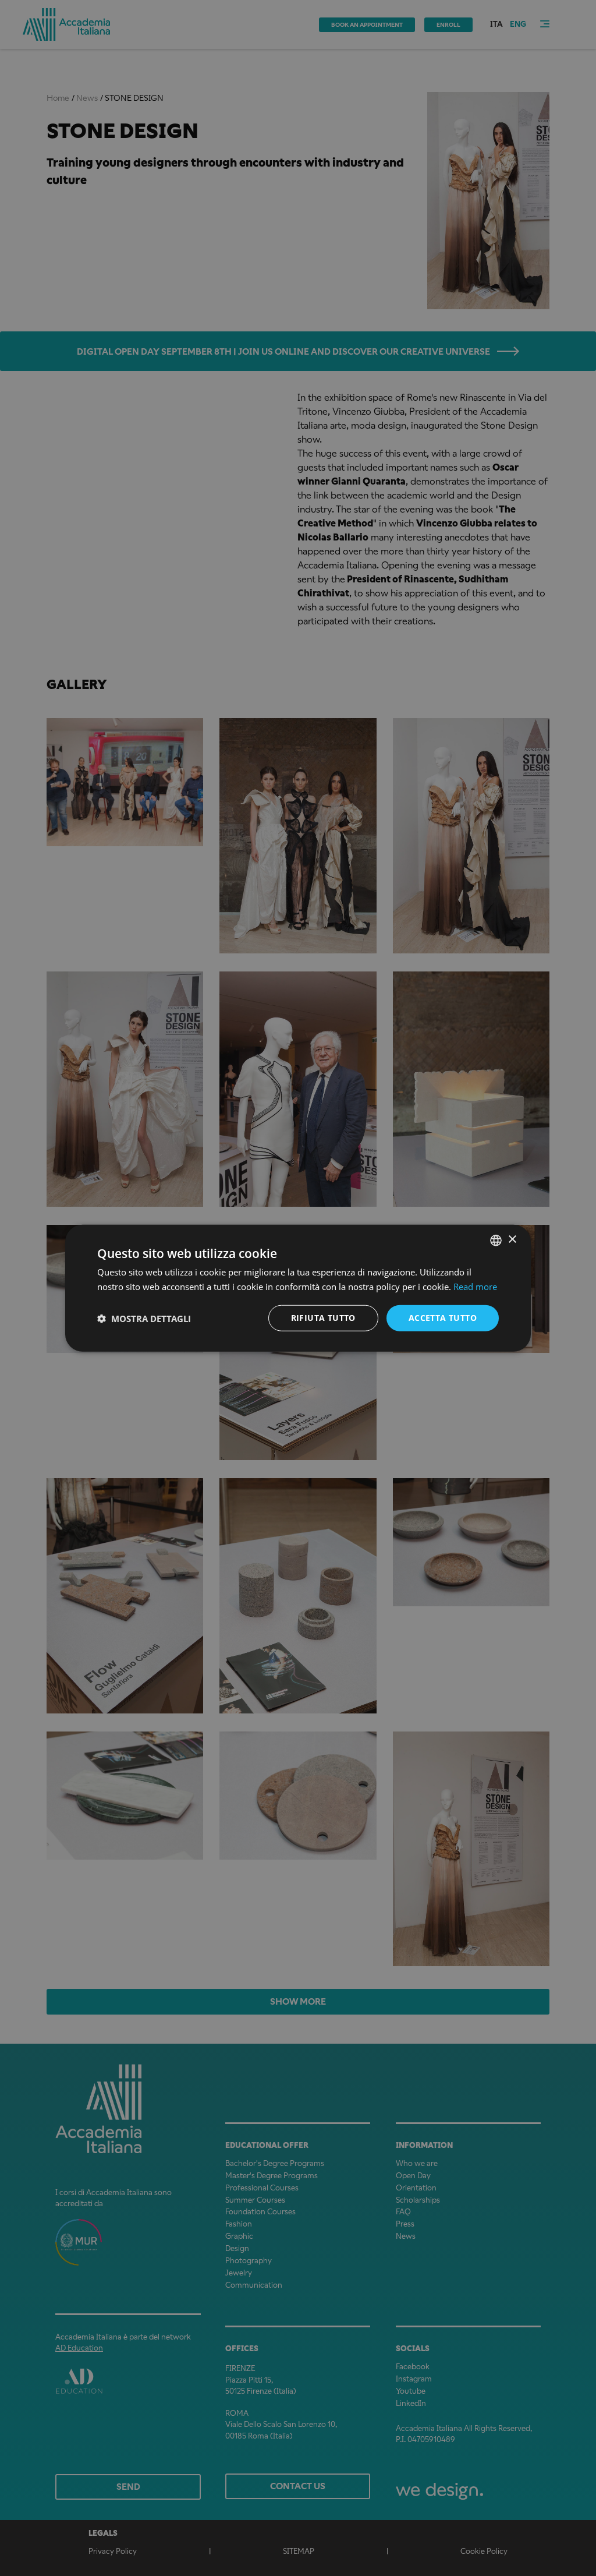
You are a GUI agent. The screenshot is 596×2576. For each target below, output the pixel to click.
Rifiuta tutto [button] (323, 1318)
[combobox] (496, 1240)
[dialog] (298, 1288)
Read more (475, 1286)
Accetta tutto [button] (443, 1318)
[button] (144, 1318)
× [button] (512, 1240)
